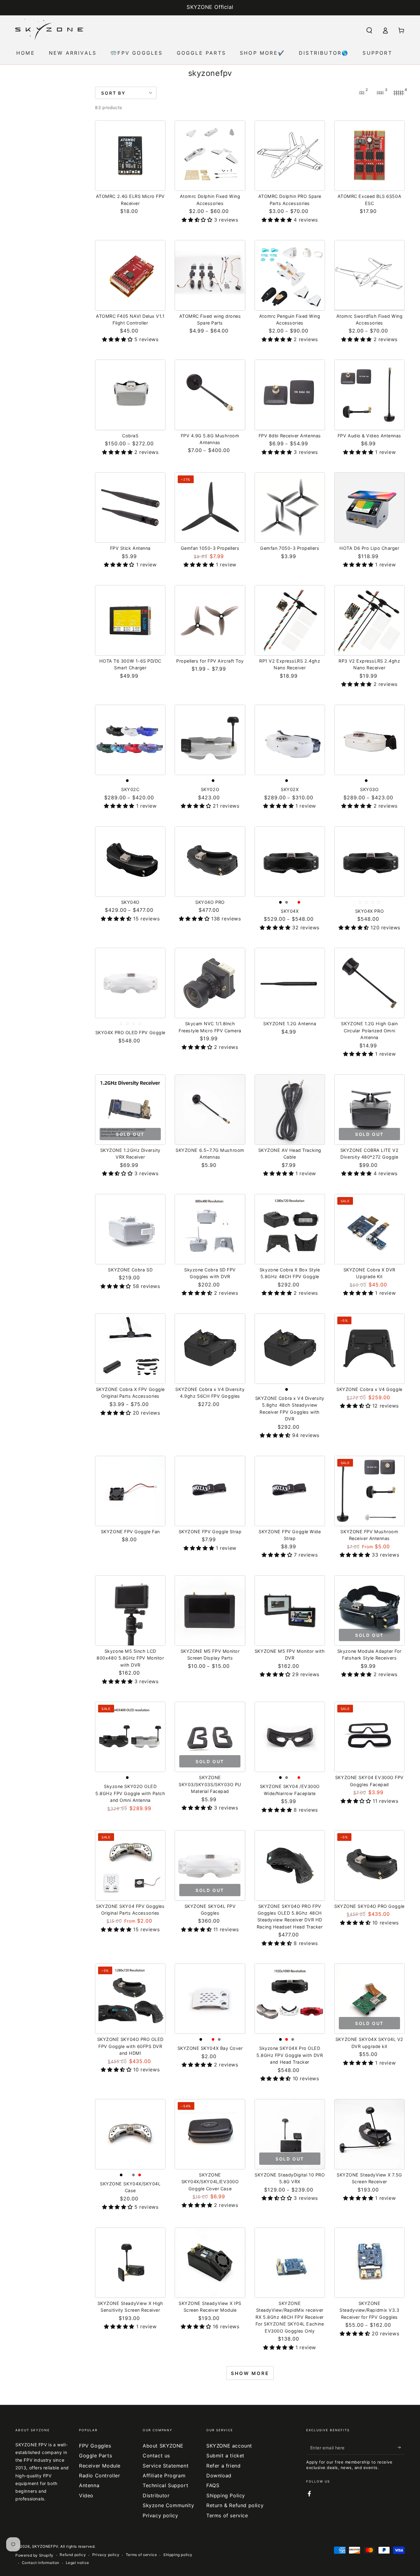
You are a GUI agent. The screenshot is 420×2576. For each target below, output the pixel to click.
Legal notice (77, 2563)
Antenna (89, 2485)
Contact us (156, 2456)
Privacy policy (160, 2515)
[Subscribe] (401, 2448)
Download (219, 2476)
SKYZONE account (229, 2446)
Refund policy (73, 2555)
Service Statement (166, 2466)
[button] (369, 30)
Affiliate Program (164, 2476)
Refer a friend (223, 2466)
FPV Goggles (95, 2446)
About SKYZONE (163, 2446)
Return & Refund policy (235, 2505)
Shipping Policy (226, 2495)
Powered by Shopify (34, 2555)
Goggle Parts (95, 2456)
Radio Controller (100, 2476)
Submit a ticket (225, 2456)
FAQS (213, 2485)
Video (86, 2495)
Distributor (156, 2495)
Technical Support (165, 2485)
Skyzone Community (168, 2505)
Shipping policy (178, 2555)
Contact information (41, 2563)
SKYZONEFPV (45, 2546)
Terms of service (227, 2515)
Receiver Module (100, 2466)
